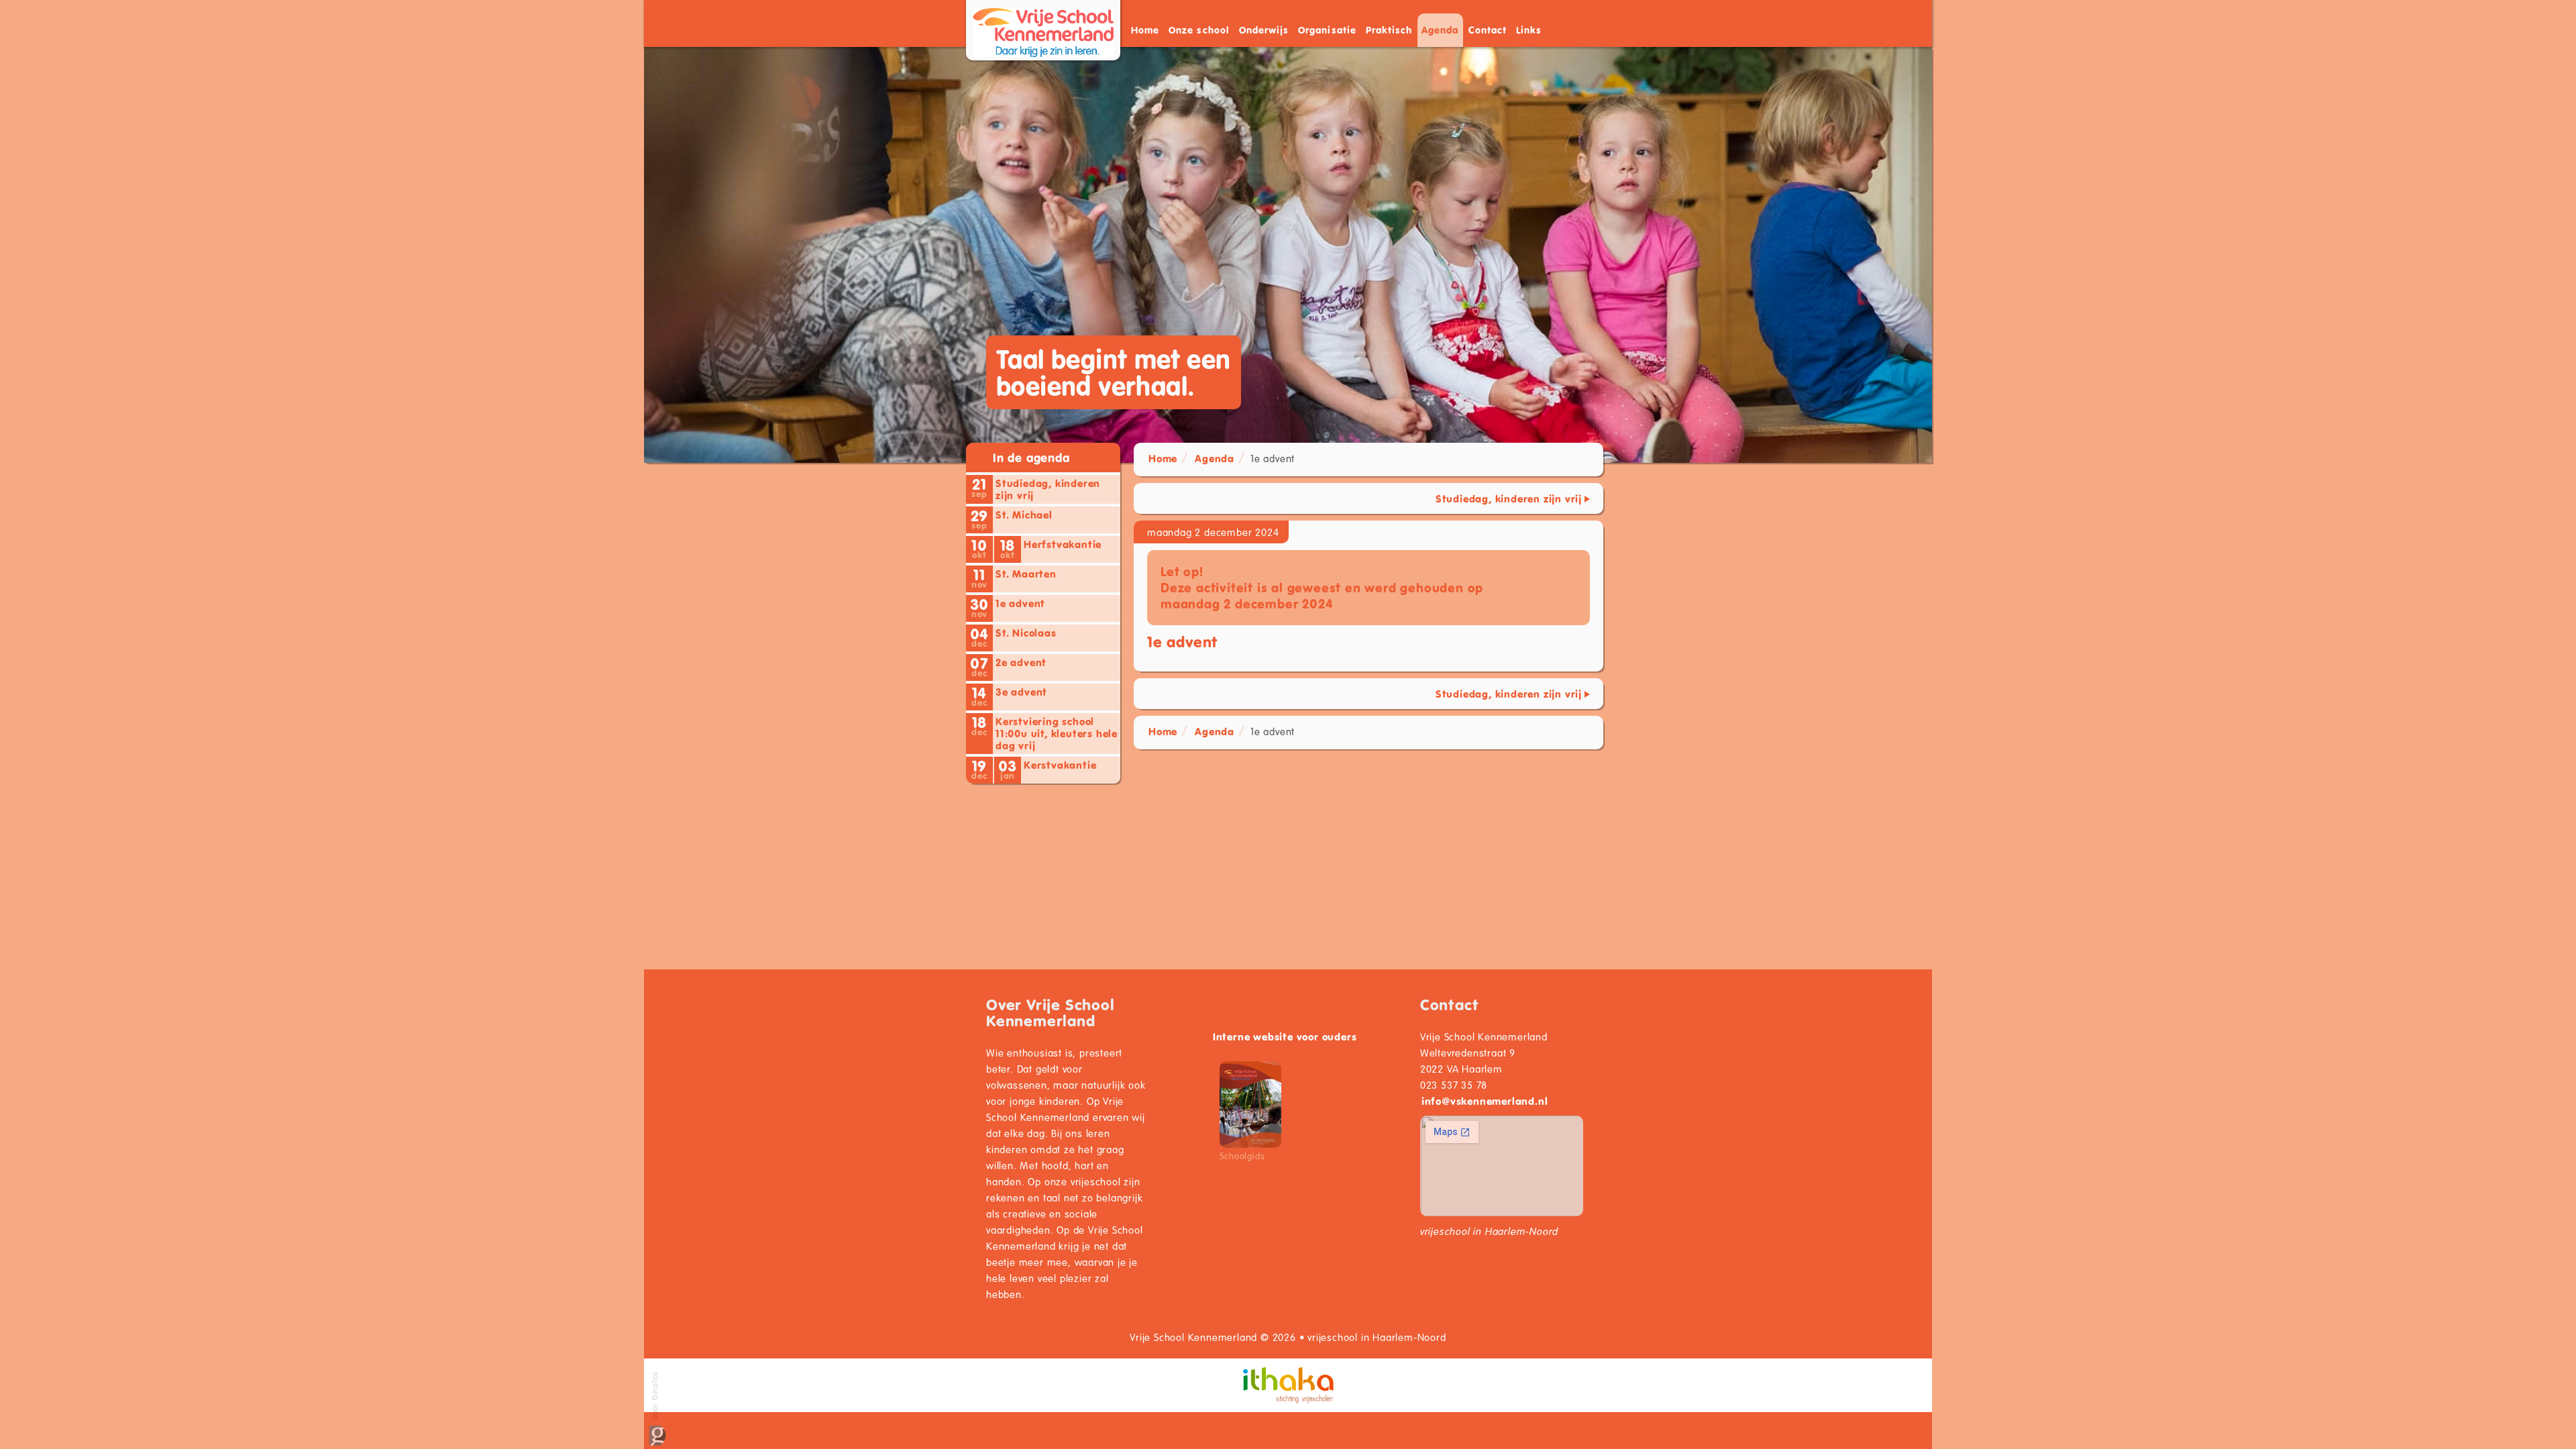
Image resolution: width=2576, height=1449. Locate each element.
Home (1145, 30)
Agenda (1440, 30)
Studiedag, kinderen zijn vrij (1509, 498)
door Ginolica (654, 1397)
